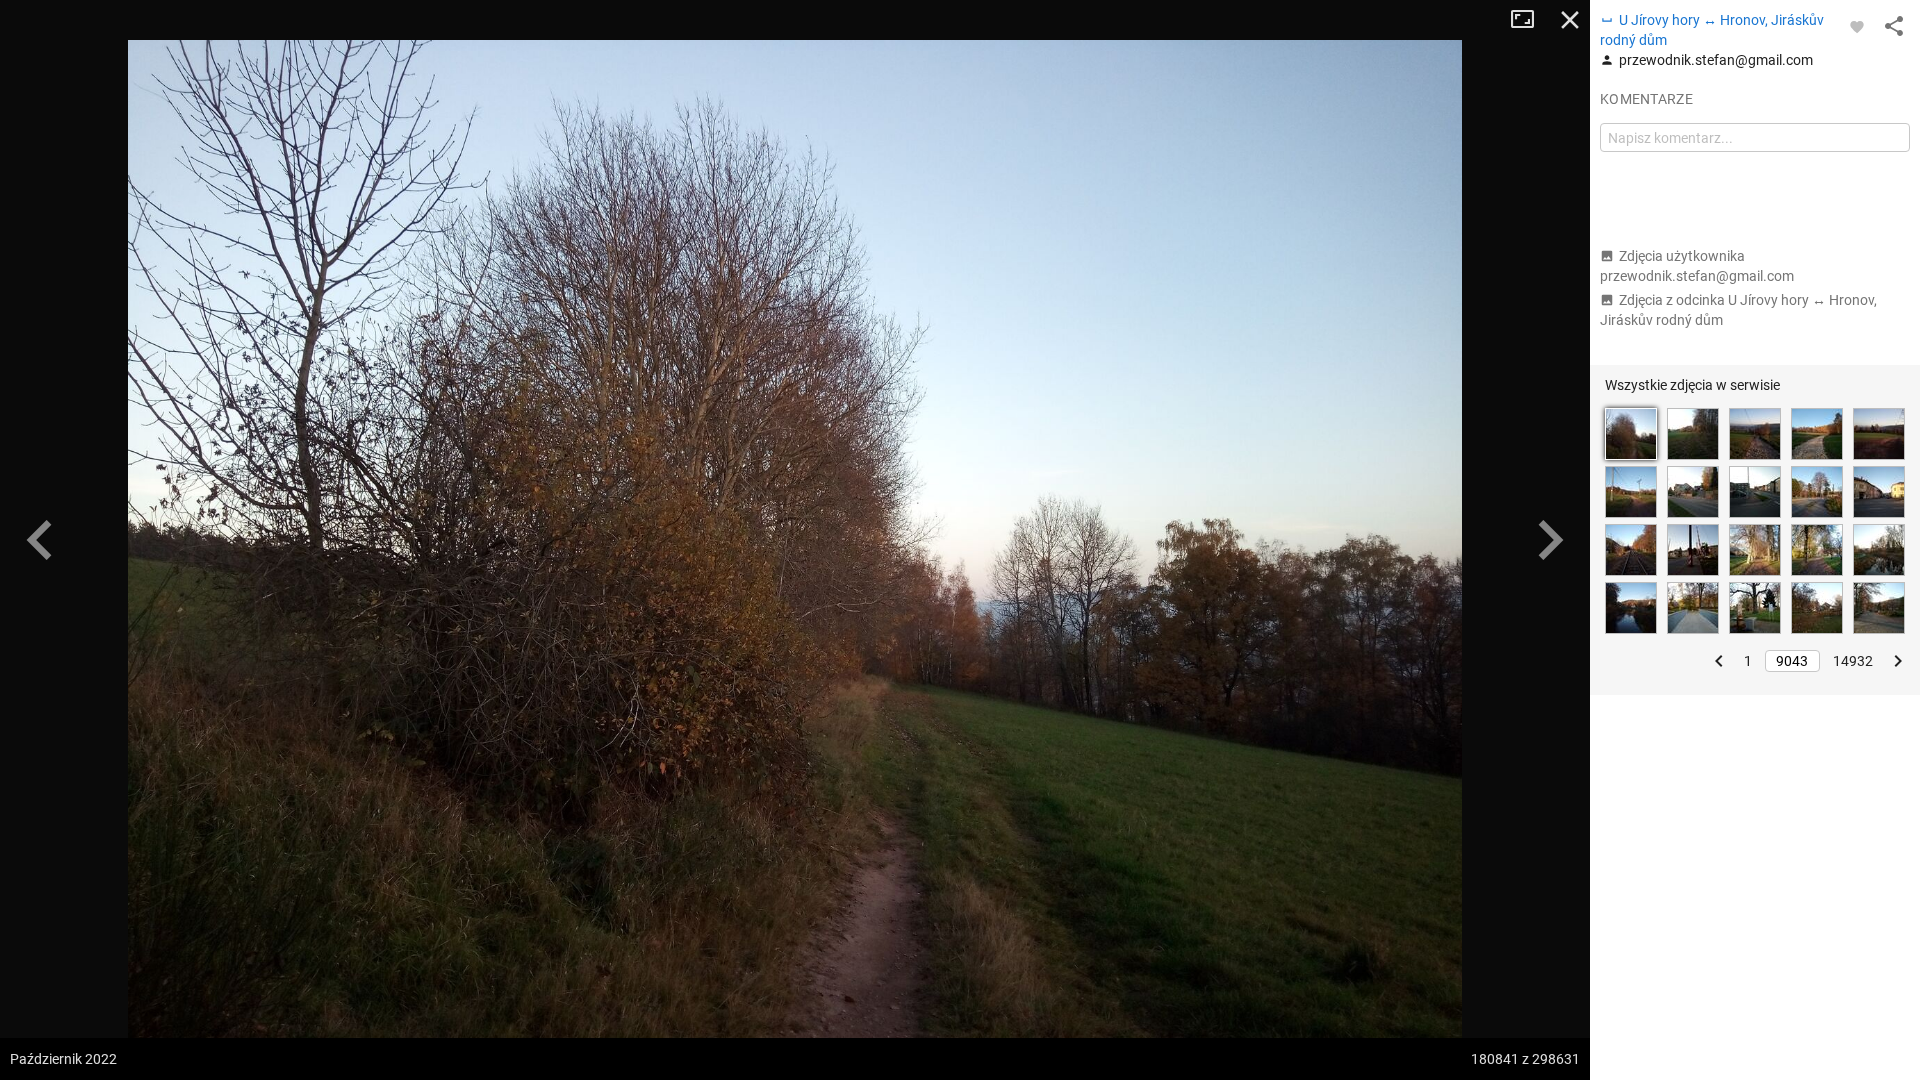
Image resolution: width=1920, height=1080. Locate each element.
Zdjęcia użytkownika (1697, 266)
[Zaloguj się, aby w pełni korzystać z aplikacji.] (1857, 26)
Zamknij (1570, 20)
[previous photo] (40, 540)
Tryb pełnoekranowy (1530, 20)
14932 (1853, 661)
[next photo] (1550, 540)
